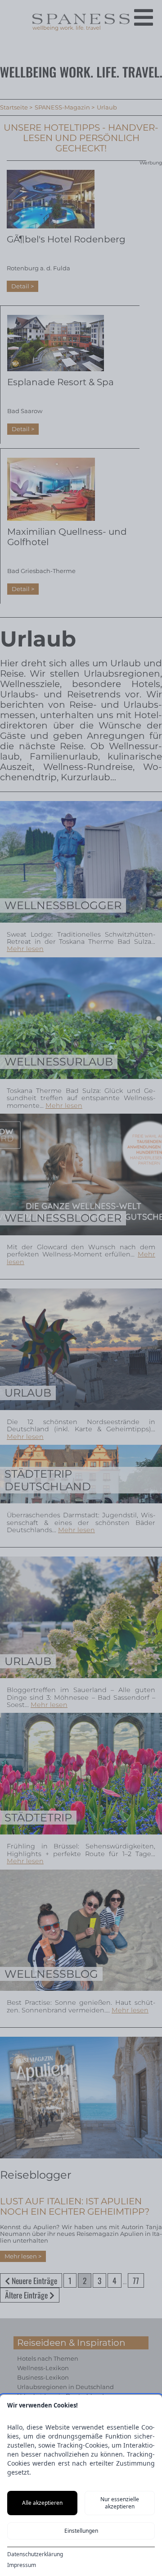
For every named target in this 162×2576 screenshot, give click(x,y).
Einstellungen (81, 2531)
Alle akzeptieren (42, 2503)
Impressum (22, 2565)
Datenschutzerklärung (35, 2554)
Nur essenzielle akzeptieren (120, 2503)
